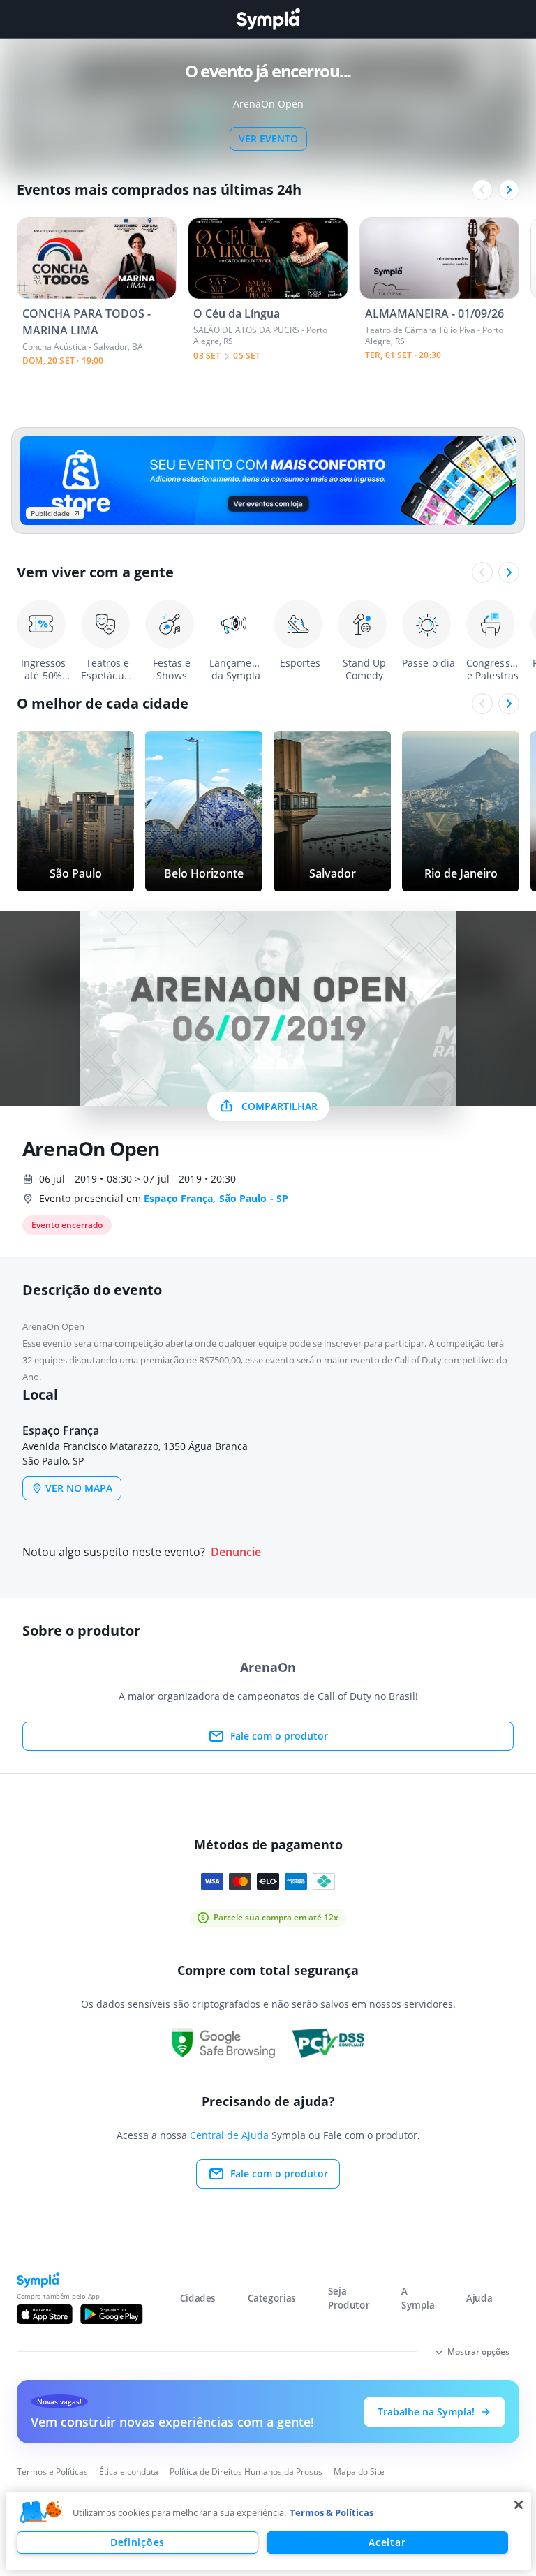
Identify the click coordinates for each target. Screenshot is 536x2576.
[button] (41, 2512)
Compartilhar (280, 1106)
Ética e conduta (129, 2472)
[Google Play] (111, 2314)
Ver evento (268, 139)
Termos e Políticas (52, 2472)
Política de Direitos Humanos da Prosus (246, 2472)
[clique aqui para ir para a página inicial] (268, 19)
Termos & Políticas (332, 2512)
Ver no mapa (79, 1488)
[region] (268, 2531)
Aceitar (387, 2542)
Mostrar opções (478, 2352)
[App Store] (45, 2314)
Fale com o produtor (279, 1736)
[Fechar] (519, 2505)
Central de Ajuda (229, 2135)
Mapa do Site (359, 2472)
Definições (137, 2542)
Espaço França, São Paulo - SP (216, 1198)
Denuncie (236, 1552)
